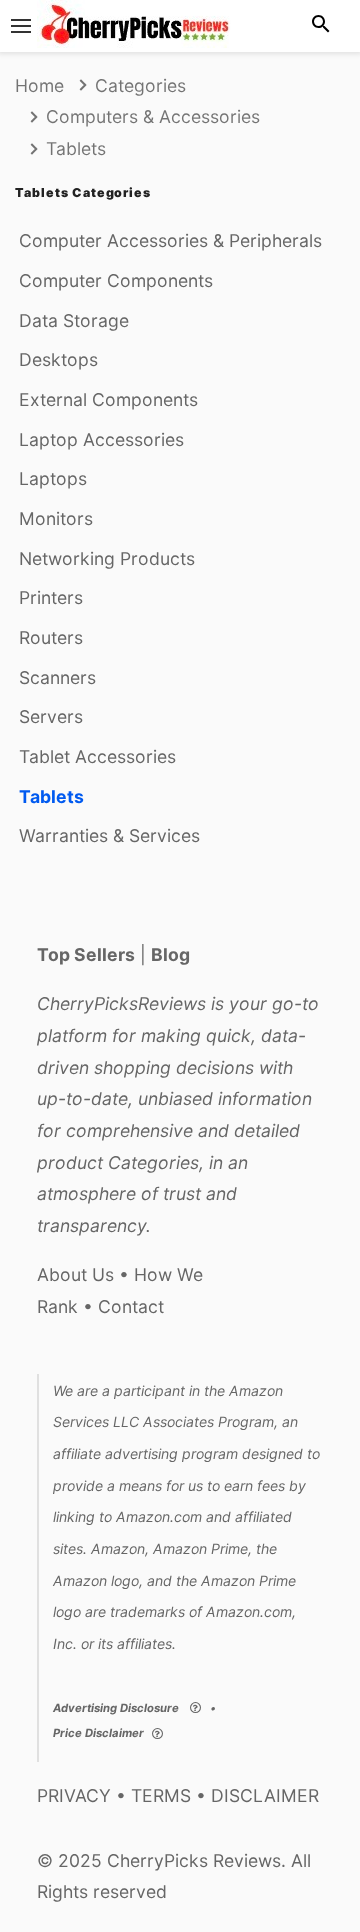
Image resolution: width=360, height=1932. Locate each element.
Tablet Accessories (97, 756)
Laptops (53, 478)
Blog (170, 954)
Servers (51, 716)
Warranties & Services (109, 835)
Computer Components (116, 280)
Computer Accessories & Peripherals (170, 240)
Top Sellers (86, 954)
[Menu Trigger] (21, 26)
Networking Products (107, 558)
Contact (131, 1306)
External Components (108, 399)
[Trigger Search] (321, 26)
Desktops (58, 359)
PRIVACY (74, 1795)
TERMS (161, 1795)
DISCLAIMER (265, 1795)
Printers (51, 597)
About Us (75, 1274)
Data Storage (74, 320)
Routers (51, 637)
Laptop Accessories (101, 439)
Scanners (57, 677)
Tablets (51, 796)
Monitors (56, 518)
